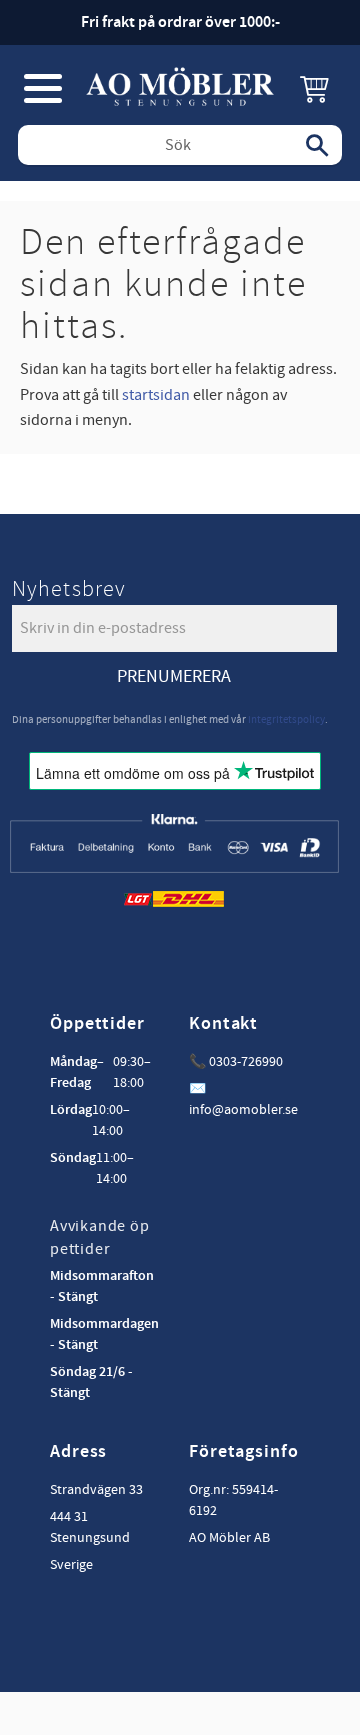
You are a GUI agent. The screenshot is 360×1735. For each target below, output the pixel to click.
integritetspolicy (286, 719)
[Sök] (317, 145)
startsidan (156, 395)
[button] (43, 88)
